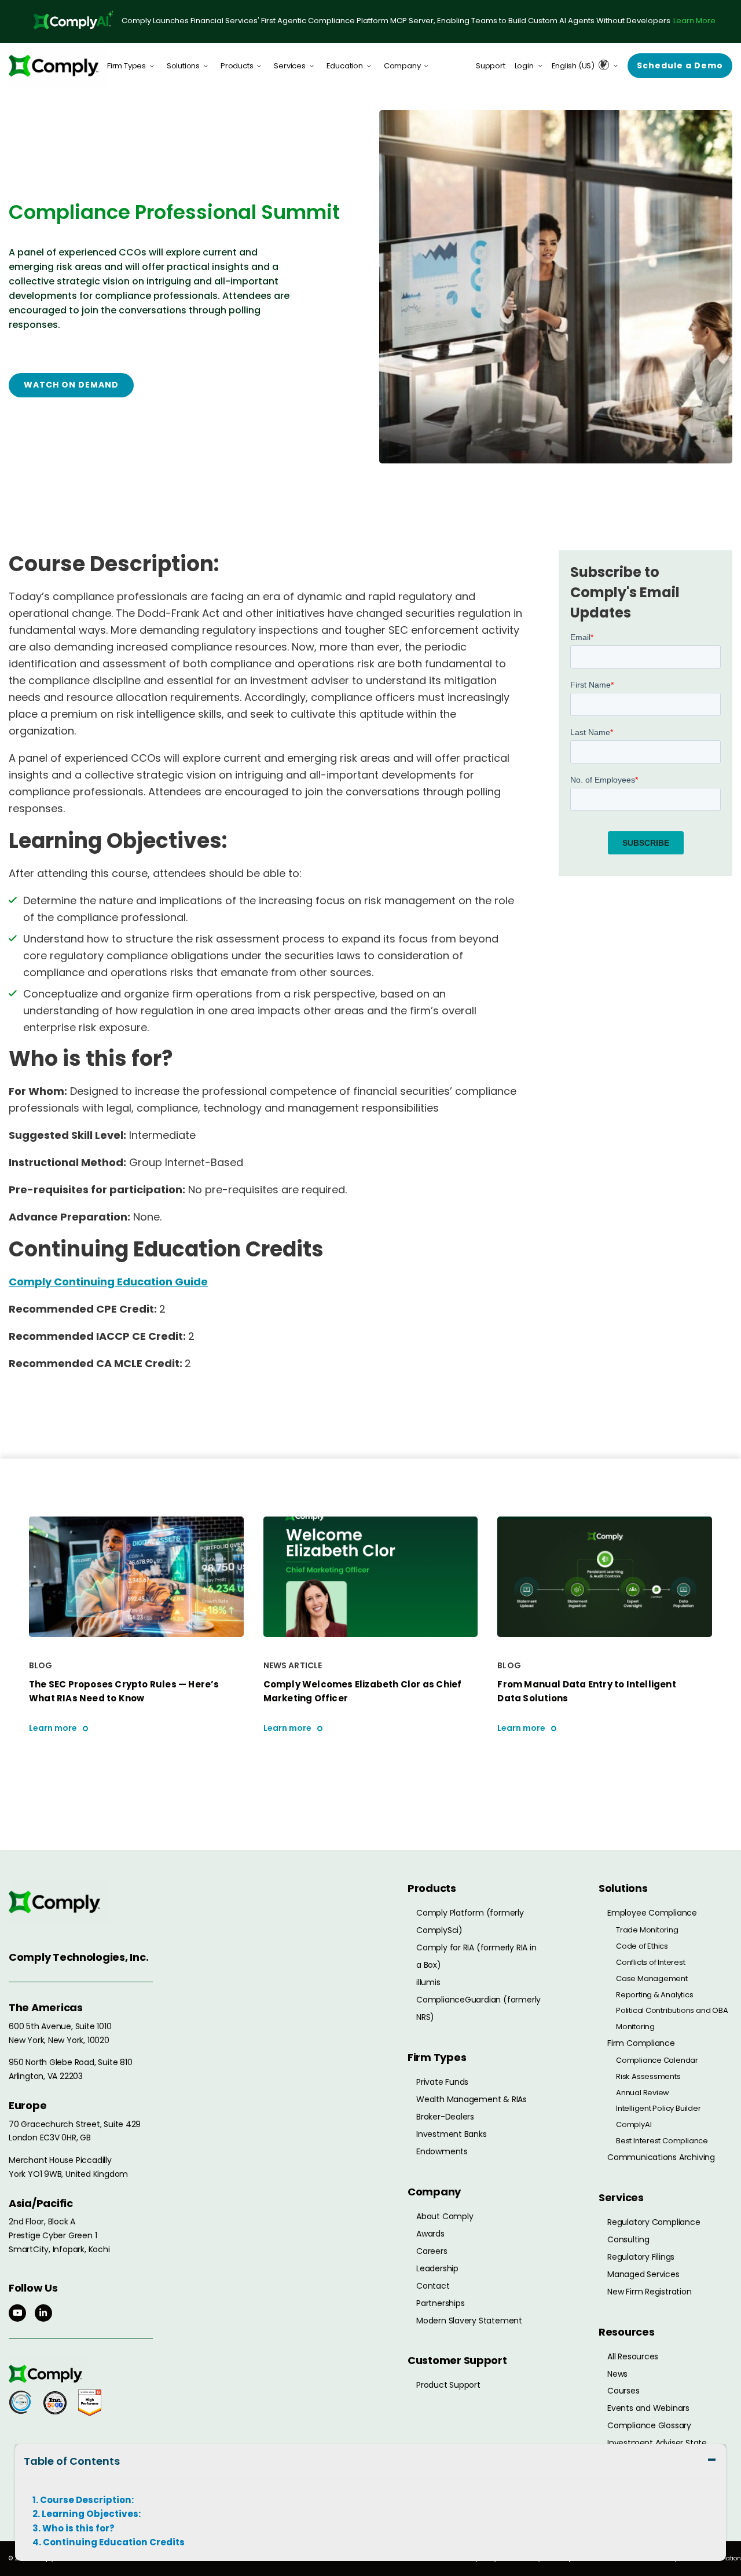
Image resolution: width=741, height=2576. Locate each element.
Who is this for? (78, 2529)
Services (289, 66)
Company (402, 66)
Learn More (694, 21)
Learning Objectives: (91, 2514)
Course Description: (87, 2500)
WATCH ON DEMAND (71, 385)
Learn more (53, 1728)
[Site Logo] (58, 66)
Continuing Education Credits (114, 2542)
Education (345, 66)
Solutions (183, 66)
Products (237, 66)
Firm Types (126, 66)
